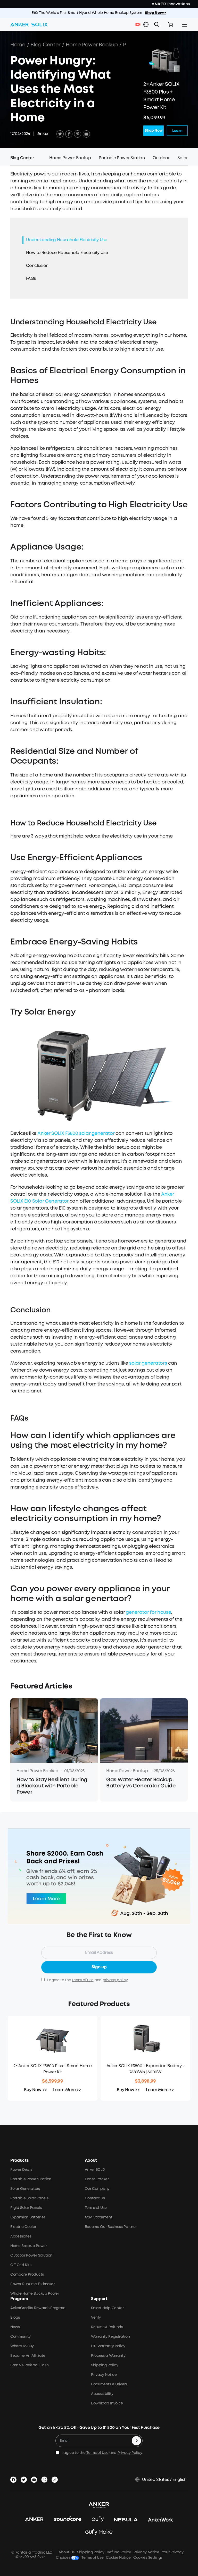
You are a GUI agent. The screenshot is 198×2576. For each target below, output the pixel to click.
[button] (146, 24)
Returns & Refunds (107, 2327)
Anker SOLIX (95, 2170)
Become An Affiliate (28, 2356)
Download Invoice (107, 2403)
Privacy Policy (130, 2453)
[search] (157, 24)
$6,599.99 (52, 2081)
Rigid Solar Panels (26, 2208)
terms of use (83, 1980)
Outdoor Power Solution (31, 2256)
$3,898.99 (145, 2081)
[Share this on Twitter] (60, 134)
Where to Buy (22, 2346)
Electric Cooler (23, 2227)
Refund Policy (119, 2552)
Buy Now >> (35, 2090)
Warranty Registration (110, 2337)
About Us (67, 2552)
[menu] (185, 24)
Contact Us (95, 2198)
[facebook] (14, 2479)
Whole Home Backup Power (35, 2294)
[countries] (146, 25)
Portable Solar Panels (29, 2198)
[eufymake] (99, 2532)
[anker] (34, 2520)
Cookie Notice (118, 2558)
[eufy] (98, 2520)
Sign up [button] (99, 1967)
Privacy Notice (104, 2375)
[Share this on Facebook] (69, 134)
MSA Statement (99, 2217)
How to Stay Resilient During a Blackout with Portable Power (52, 1786)
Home (18, 45)
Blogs (15, 2318)
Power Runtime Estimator (32, 2284)
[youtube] (35, 2479)
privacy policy (115, 1980)
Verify (96, 2318)
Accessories (21, 2236)
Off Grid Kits (21, 2265)
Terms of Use (96, 2208)
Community (20, 2337)
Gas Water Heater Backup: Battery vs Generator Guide (141, 1783)
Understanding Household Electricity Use (67, 240)
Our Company (97, 2189)
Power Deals (21, 2170)
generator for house (148, 1612)
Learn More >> (67, 2090)
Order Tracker (97, 2179)
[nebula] (126, 2520)
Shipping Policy (105, 2365)
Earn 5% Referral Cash (29, 2365)
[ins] (45, 2479)
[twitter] (25, 2479)
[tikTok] (56, 2479)
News (15, 2327)
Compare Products (27, 2275)
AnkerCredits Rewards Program (38, 2308)
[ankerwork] (161, 2520)
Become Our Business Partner (111, 2227)
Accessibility (102, 2394)
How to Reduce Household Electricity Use (67, 253)
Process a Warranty (108, 2356)
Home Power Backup (92, 45)
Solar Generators (25, 2189)
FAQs (31, 279)
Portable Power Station (31, 2179)
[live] (139, 24)
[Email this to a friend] (86, 134)
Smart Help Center (107, 2308)
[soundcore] (68, 2520)
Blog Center (45, 45)
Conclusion (37, 266)
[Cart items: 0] (171, 24)
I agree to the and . (88, 1980)
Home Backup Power (29, 2246)
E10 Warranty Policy (108, 2346)
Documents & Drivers (109, 2384)
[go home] (29, 24)
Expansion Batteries (28, 2217)
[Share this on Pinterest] (78, 134)
